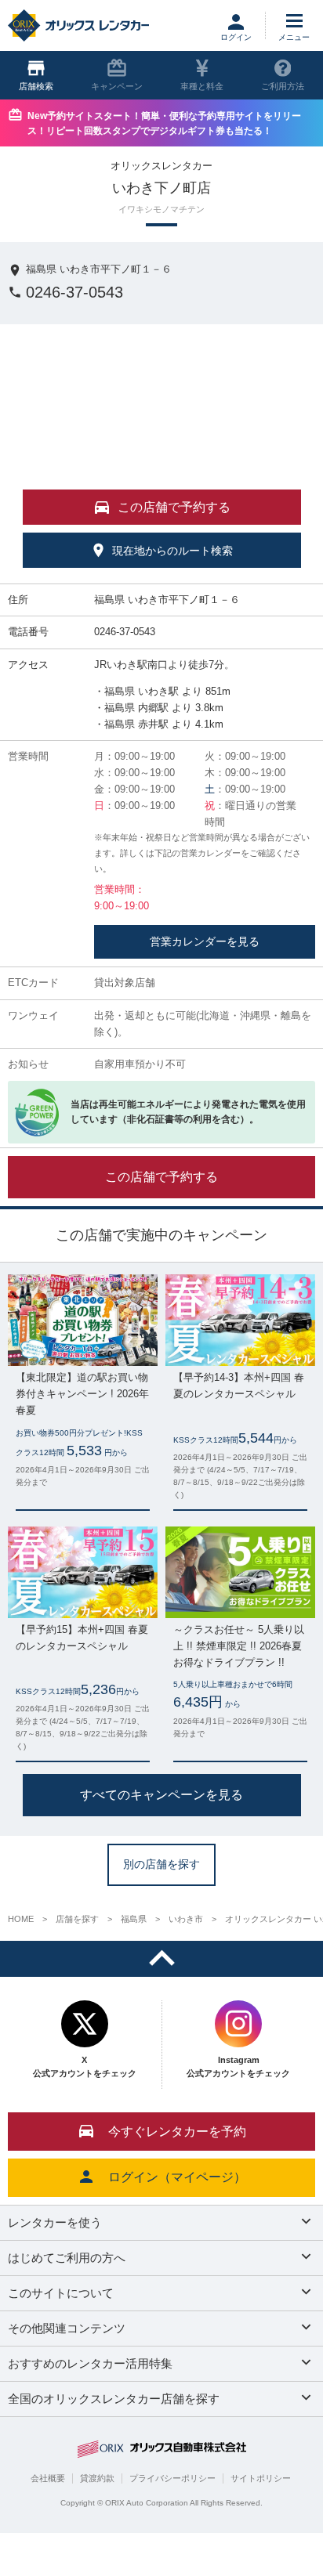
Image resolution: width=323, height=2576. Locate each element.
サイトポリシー (261, 2478)
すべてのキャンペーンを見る (161, 1794)
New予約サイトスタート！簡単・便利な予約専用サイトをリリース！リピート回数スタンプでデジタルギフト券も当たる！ (164, 123)
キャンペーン (117, 86)
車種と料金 (202, 86)
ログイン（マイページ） (177, 2177)
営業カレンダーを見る (205, 941)
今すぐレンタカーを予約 (177, 2132)
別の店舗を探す (161, 1864)
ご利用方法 (283, 86)
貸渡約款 (97, 2478)
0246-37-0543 (74, 292)
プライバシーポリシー (172, 2478)
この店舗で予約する (161, 1177)
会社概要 (48, 2478)
